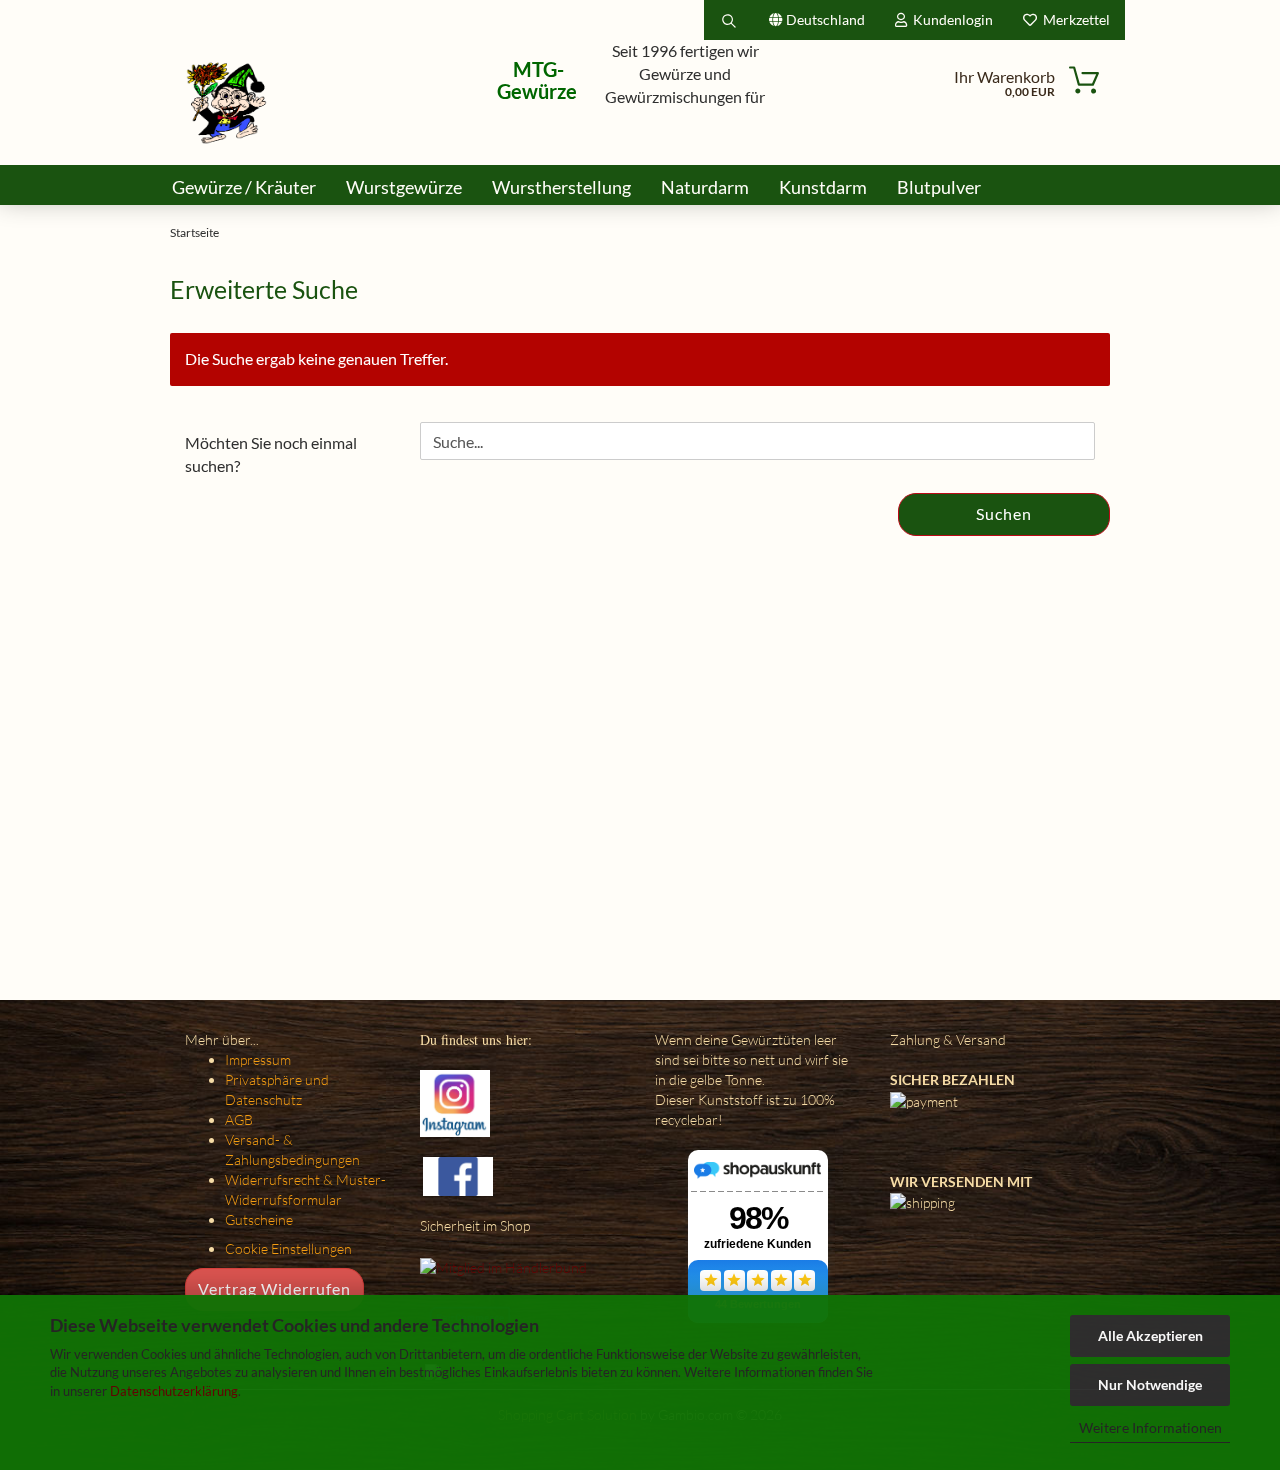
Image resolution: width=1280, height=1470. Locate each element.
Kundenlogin (950, 19)
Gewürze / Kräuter (244, 187)
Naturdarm (705, 187)
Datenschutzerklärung (174, 1391)
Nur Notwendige (1150, 1384)
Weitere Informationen (1150, 1427)
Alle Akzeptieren (1150, 1335)
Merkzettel (1073, 19)
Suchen (1004, 513)
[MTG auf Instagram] (455, 1101)
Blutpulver (939, 187)
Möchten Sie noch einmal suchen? (271, 454)
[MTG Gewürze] (227, 102)
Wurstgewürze (404, 187)
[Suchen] (729, 20)
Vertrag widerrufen (274, 1288)
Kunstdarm (823, 187)
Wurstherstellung (561, 187)
